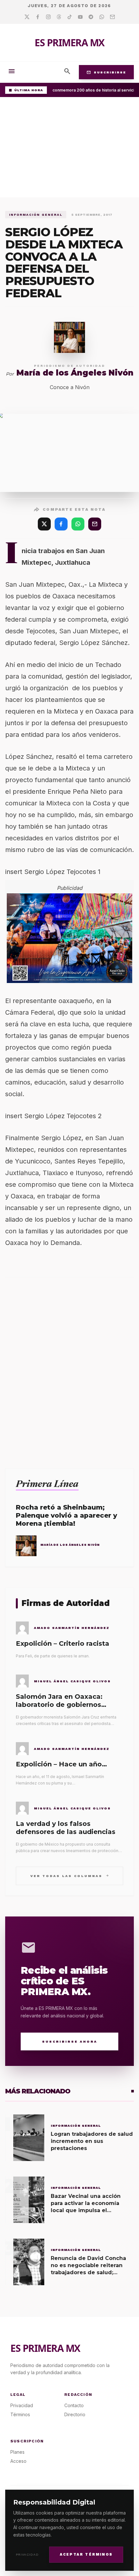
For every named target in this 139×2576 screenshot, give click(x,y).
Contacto (74, 2405)
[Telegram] (91, 17)
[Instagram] (48, 17)
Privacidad (27, 2554)
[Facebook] (38, 17)
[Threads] (59, 17)
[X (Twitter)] (44, 524)
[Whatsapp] (102, 17)
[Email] (112, 17)
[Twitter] (27, 17)
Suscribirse (106, 72)
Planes (17, 2452)
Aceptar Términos (86, 2554)
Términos (20, 2414)
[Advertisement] (69, 149)
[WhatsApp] (78, 524)
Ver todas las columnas (70, 1876)
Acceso (18, 2461)
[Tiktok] (70, 17)
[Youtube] (80, 17)
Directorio (75, 2414)
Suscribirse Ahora (70, 2041)
